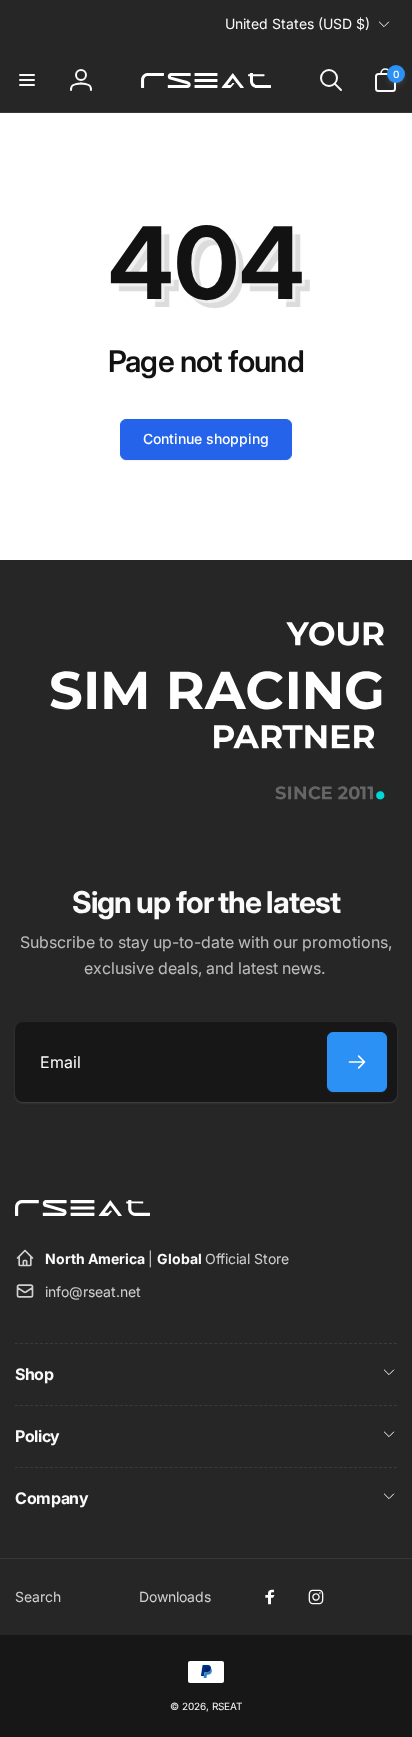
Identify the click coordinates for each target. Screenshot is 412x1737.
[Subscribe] (357, 1062)
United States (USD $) (297, 23)
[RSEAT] (82, 1210)
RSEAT (227, 1706)
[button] (27, 80)
